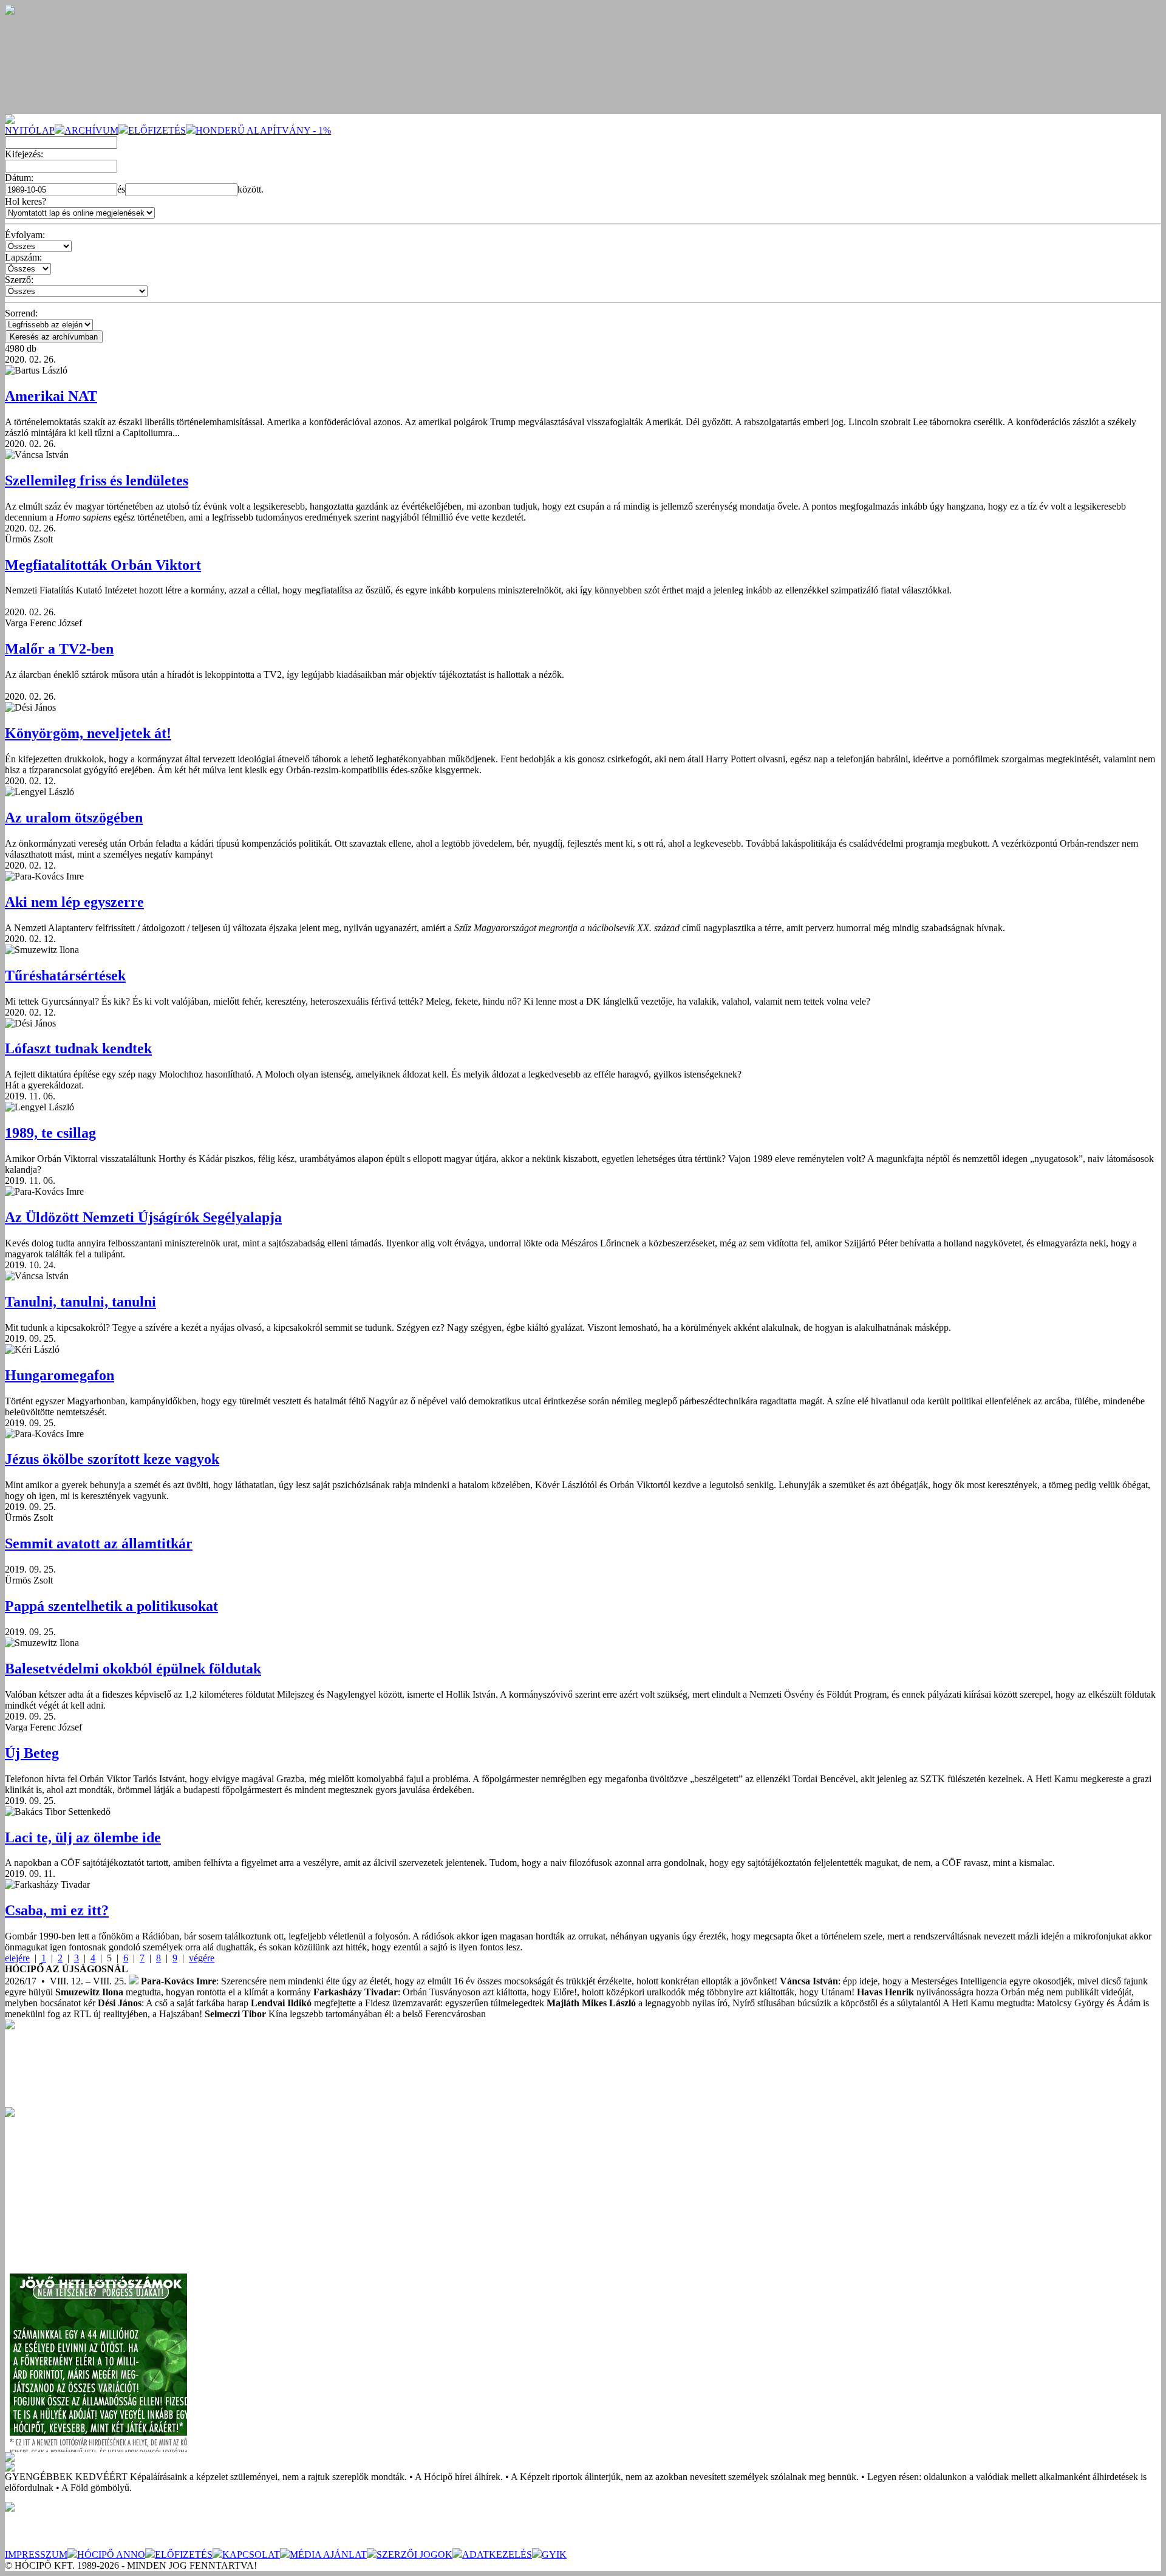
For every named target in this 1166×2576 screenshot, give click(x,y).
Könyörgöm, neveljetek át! (88, 733)
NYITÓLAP (30, 130)
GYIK (554, 2554)
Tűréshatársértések (65, 975)
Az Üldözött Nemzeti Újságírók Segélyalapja (143, 1217)
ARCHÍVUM (91, 130)
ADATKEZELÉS (497, 2554)
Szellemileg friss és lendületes (97, 480)
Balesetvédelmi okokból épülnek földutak (133, 1669)
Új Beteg (32, 1753)
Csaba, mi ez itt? (57, 1910)
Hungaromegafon (60, 1375)
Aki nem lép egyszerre (74, 902)
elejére (17, 1958)
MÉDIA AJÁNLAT (328, 2554)
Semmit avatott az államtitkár (99, 1543)
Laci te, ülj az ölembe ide (83, 1837)
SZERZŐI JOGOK (414, 2554)
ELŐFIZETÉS (157, 130)
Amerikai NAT (51, 396)
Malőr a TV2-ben (59, 649)
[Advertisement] (96, 2193)
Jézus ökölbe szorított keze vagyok (112, 1459)
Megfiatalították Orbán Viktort (103, 565)
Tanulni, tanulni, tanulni (80, 1302)
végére (202, 1958)
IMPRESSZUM (36, 2554)
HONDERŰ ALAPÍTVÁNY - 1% (263, 130)
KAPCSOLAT (251, 2554)
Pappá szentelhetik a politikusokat (111, 1606)
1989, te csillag (50, 1133)
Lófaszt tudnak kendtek (78, 1048)
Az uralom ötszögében (74, 818)
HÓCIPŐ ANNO (111, 2554)
